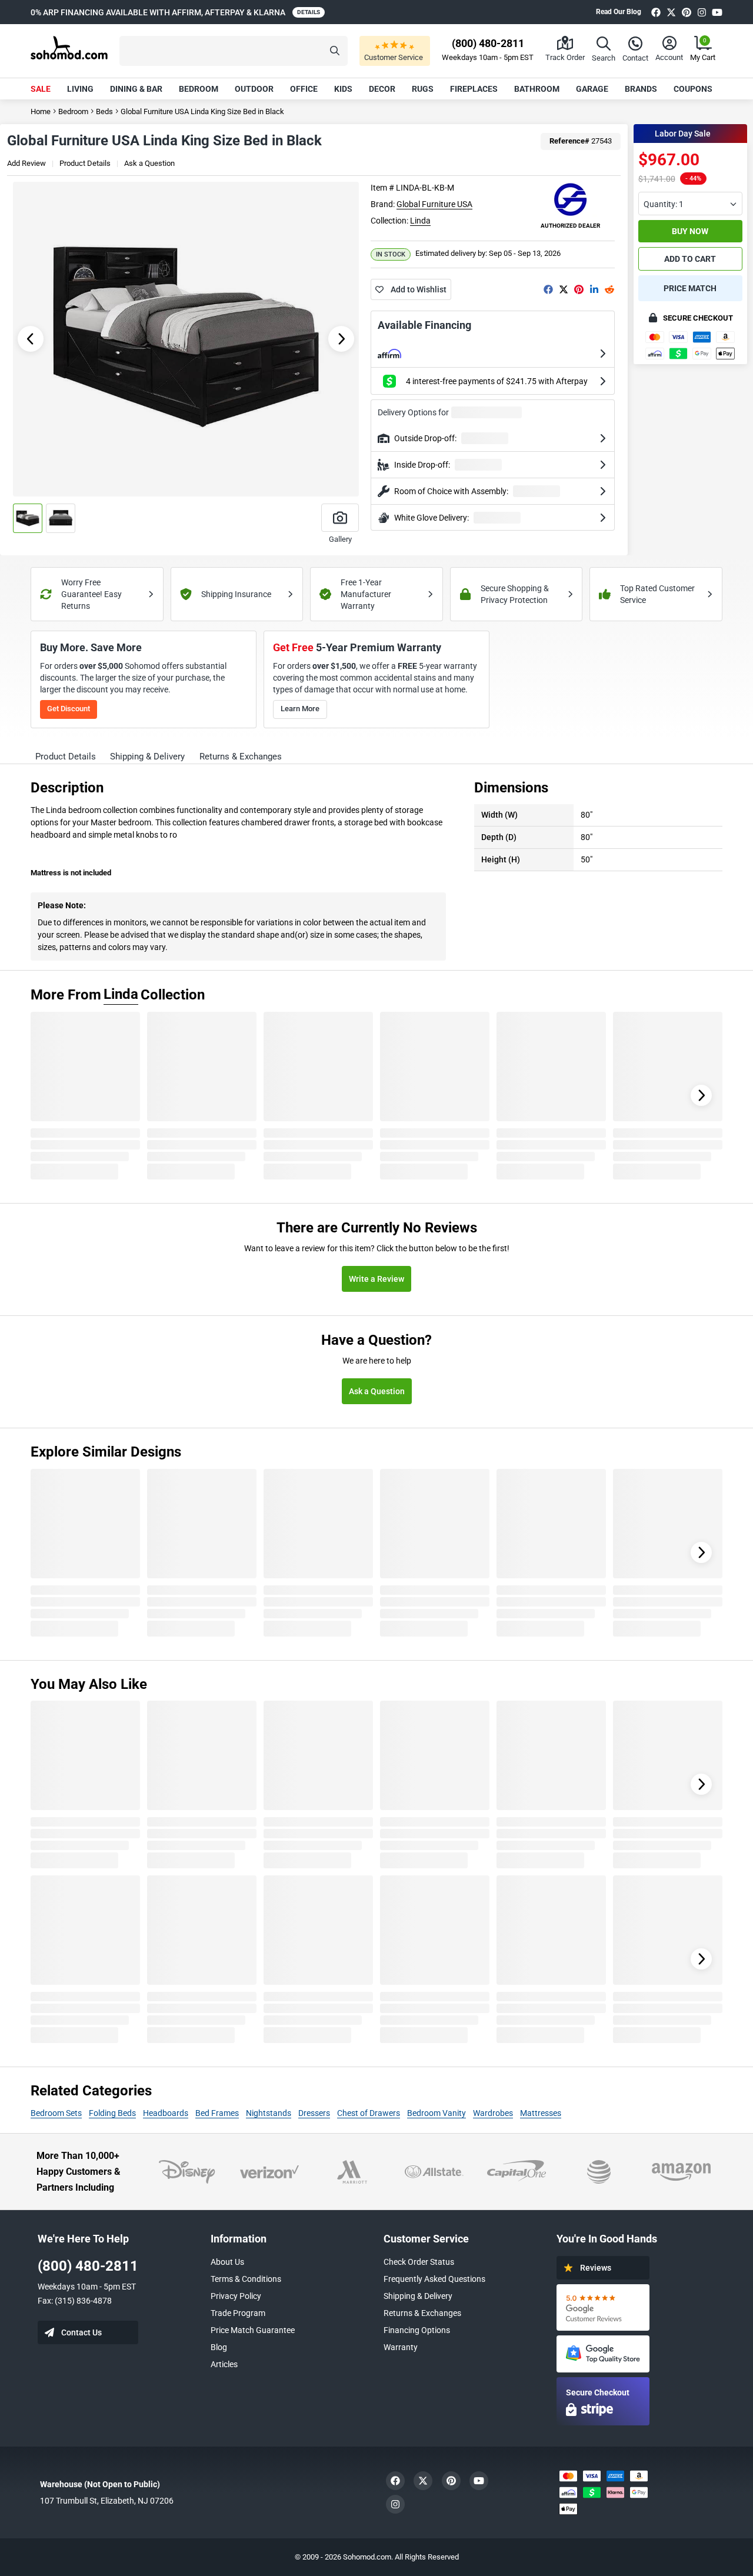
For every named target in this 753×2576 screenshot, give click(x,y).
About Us (227, 2262)
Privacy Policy (236, 2296)
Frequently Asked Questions (434, 2279)
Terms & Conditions (246, 2279)
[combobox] (690, 204)
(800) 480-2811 (88, 2266)
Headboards (166, 2113)
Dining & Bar (136, 89)
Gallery (340, 539)
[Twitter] (671, 12)
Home (41, 111)
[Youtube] (717, 12)
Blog (219, 2347)
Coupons (693, 89)
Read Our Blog (619, 12)
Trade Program (238, 2313)
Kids (343, 89)
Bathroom (537, 89)
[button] (234, 51)
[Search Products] (335, 51)
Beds (104, 111)
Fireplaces (474, 89)
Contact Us (81, 2332)
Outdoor (254, 89)
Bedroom (199, 89)
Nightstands (269, 2113)
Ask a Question (149, 163)
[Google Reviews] (603, 2307)
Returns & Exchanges (422, 2313)
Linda (420, 221)
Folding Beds (112, 2113)
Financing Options (417, 2330)
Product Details (85, 163)
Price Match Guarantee (253, 2330)
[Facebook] (656, 12)
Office (304, 89)
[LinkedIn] (594, 289)
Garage (592, 89)
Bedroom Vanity (437, 2113)
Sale (41, 89)
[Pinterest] (687, 12)
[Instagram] (702, 12)
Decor (382, 89)
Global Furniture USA (434, 204)
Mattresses (541, 2113)
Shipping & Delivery (418, 2296)
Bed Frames (217, 2113)
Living (80, 89)
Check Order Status (419, 2262)
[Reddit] (609, 289)
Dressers (314, 2113)
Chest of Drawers (369, 2113)
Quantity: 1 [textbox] (664, 204)
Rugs (423, 89)
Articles (224, 2364)
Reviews (596, 2268)
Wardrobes (493, 2113)
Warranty (401, 2347)
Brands (641, 89)
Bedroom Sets (56, 2113)
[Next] (701, 1095)
